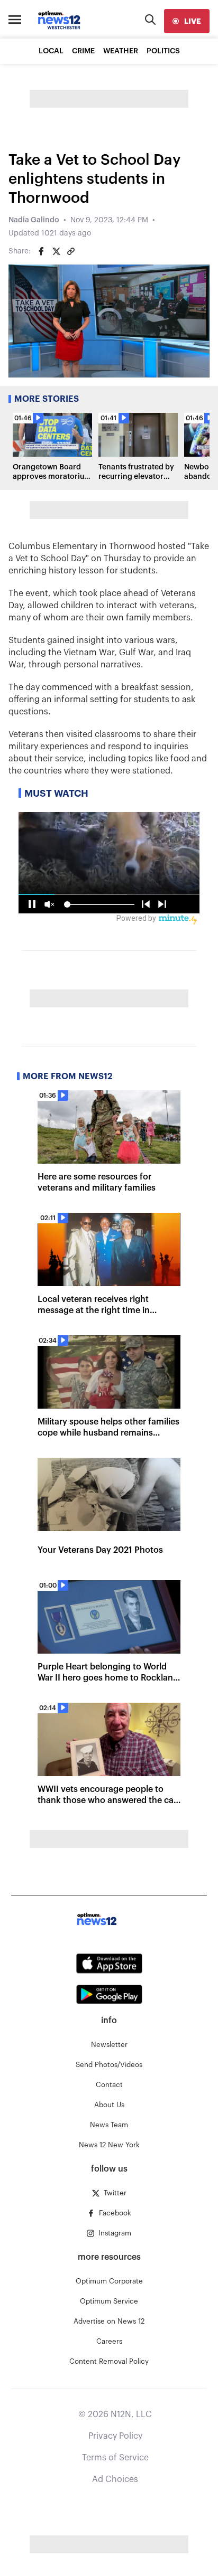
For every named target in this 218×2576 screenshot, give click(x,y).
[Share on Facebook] (41, 251)
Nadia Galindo (34, 220)
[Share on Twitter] (56, 251)
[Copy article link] (71, 251)
